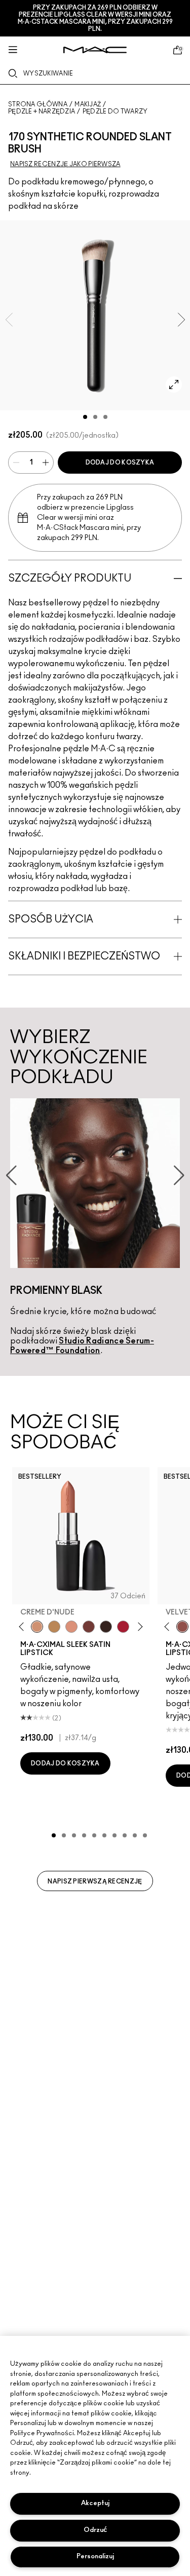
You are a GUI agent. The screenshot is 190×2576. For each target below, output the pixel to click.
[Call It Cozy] (54, 1627)
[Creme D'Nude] (37, 1627)
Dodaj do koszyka (120, 463)
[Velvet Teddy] (182, 1627)
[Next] (139, 1627)
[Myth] (71, 1627)
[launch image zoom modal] (174, 385)
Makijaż (88, 104)
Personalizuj (95, 2556)
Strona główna (38, 104)
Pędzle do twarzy (115, 111)
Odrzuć (95, 2530)
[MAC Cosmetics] (95, 50)
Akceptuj (95, 2503)
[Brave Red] (123, 1627)
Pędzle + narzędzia (42, 111)
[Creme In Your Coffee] (89, 1627)
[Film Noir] (106, 1627)
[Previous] (24, 1627)
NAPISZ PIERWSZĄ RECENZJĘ (95, 1881)
